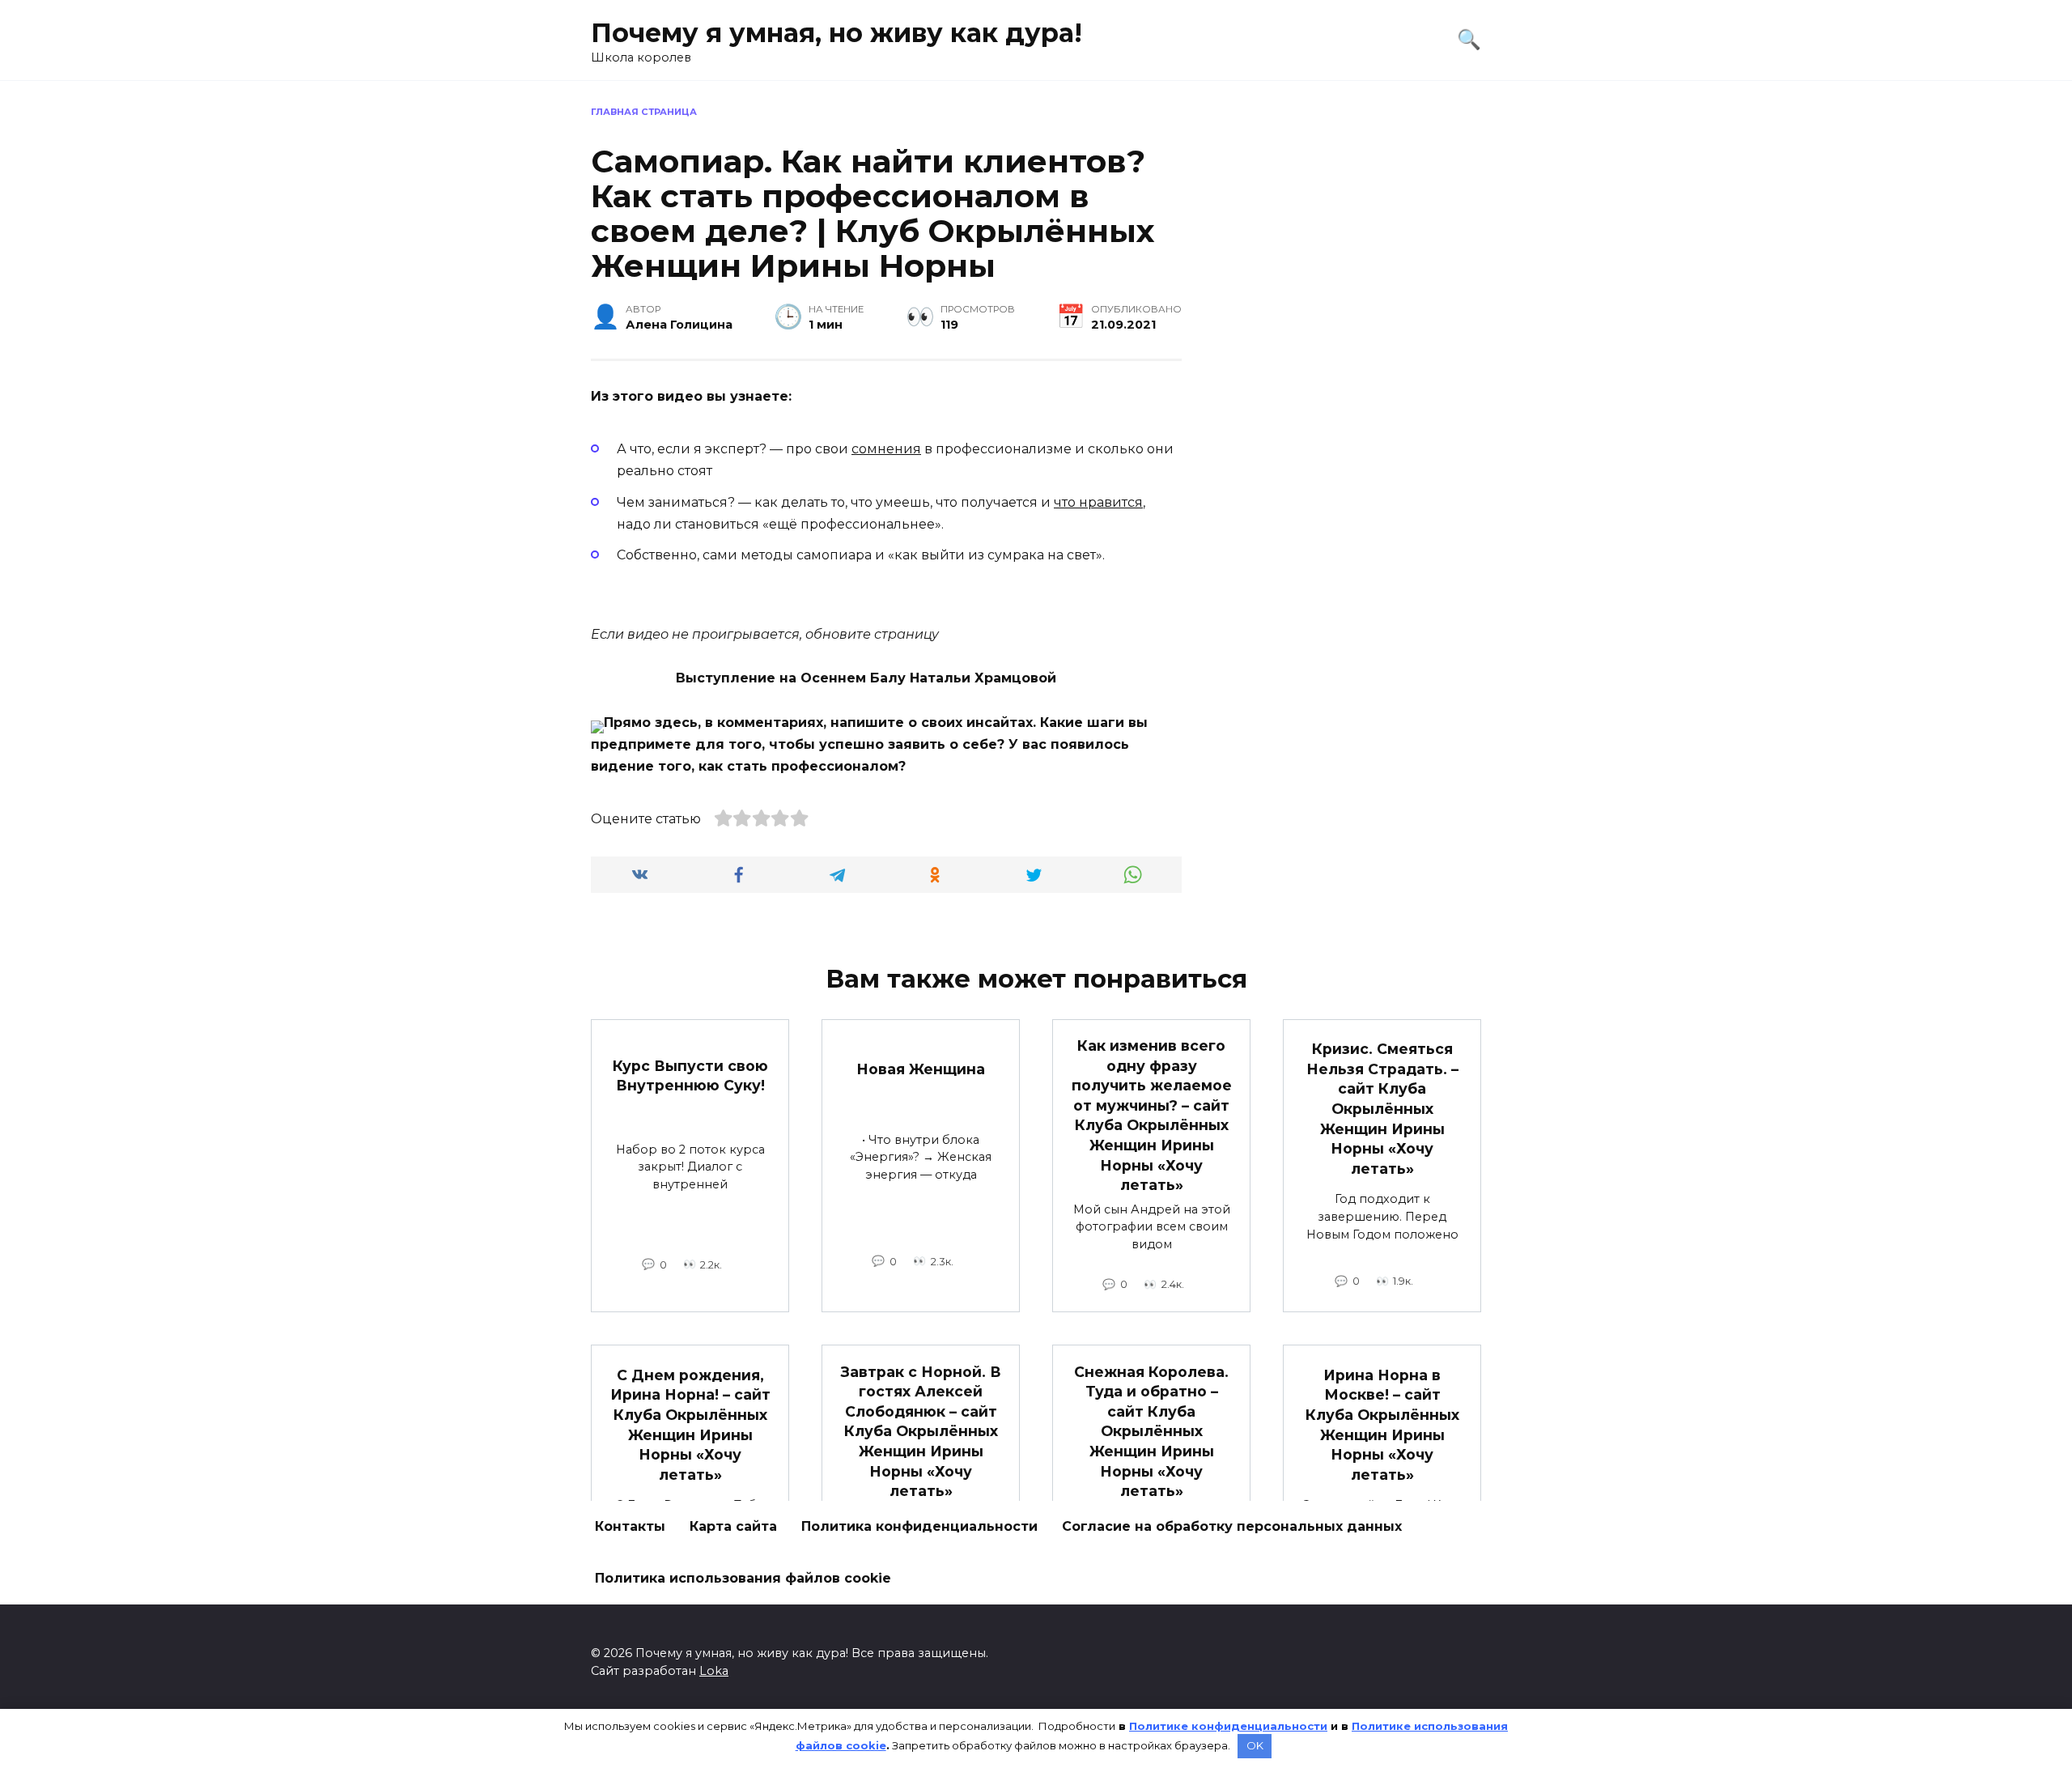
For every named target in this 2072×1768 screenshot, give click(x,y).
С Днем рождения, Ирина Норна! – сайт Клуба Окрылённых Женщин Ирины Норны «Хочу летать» (690, 1424)
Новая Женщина (921, 1068)
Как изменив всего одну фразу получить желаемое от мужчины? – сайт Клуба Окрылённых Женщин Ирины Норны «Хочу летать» (1152, 1115)
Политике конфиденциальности (1228, 1726)
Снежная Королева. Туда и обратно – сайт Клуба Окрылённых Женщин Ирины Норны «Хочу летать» (1151, 1431)
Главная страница (644, 112)
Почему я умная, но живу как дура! (836, 33)
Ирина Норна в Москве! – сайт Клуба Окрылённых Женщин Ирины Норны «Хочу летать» (1382, 1424)
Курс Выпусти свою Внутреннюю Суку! (690, 1075)
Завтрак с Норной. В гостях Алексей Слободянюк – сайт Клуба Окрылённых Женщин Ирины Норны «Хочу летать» (921, 1431)
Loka (714, 1671)
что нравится (1098, 502)
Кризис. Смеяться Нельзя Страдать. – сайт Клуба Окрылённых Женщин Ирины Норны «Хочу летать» (1382, 1109)
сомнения (886, 449)
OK (1255, 1745)
